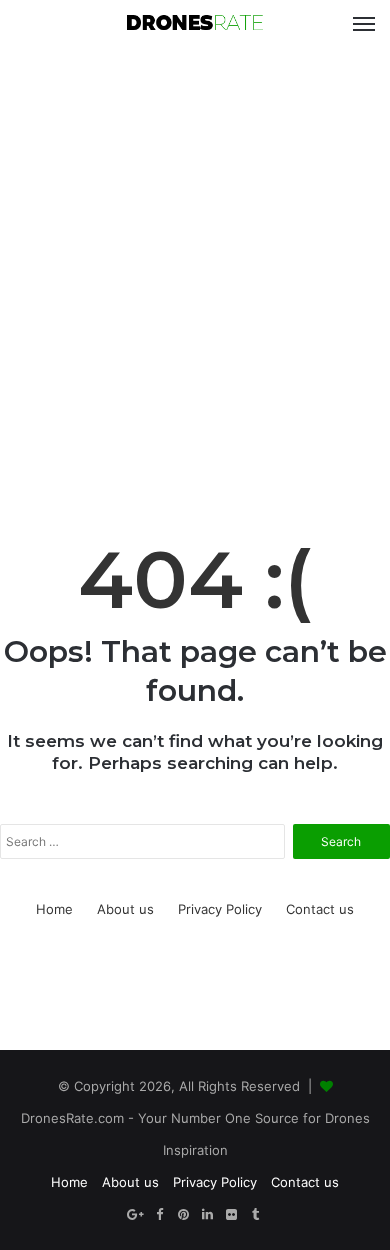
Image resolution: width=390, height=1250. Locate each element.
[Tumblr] (255, 1215)
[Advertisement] (195, 263)
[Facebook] (159, 1215)
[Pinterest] (183, 1215)
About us (125, 909)
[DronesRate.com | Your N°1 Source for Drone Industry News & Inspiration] (195, 24)
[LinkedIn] (207, 1215)
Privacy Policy (220, 909)
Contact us (320, 909)
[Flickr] (231, 1215)
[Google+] (135, 1215)
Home (54, 909)
